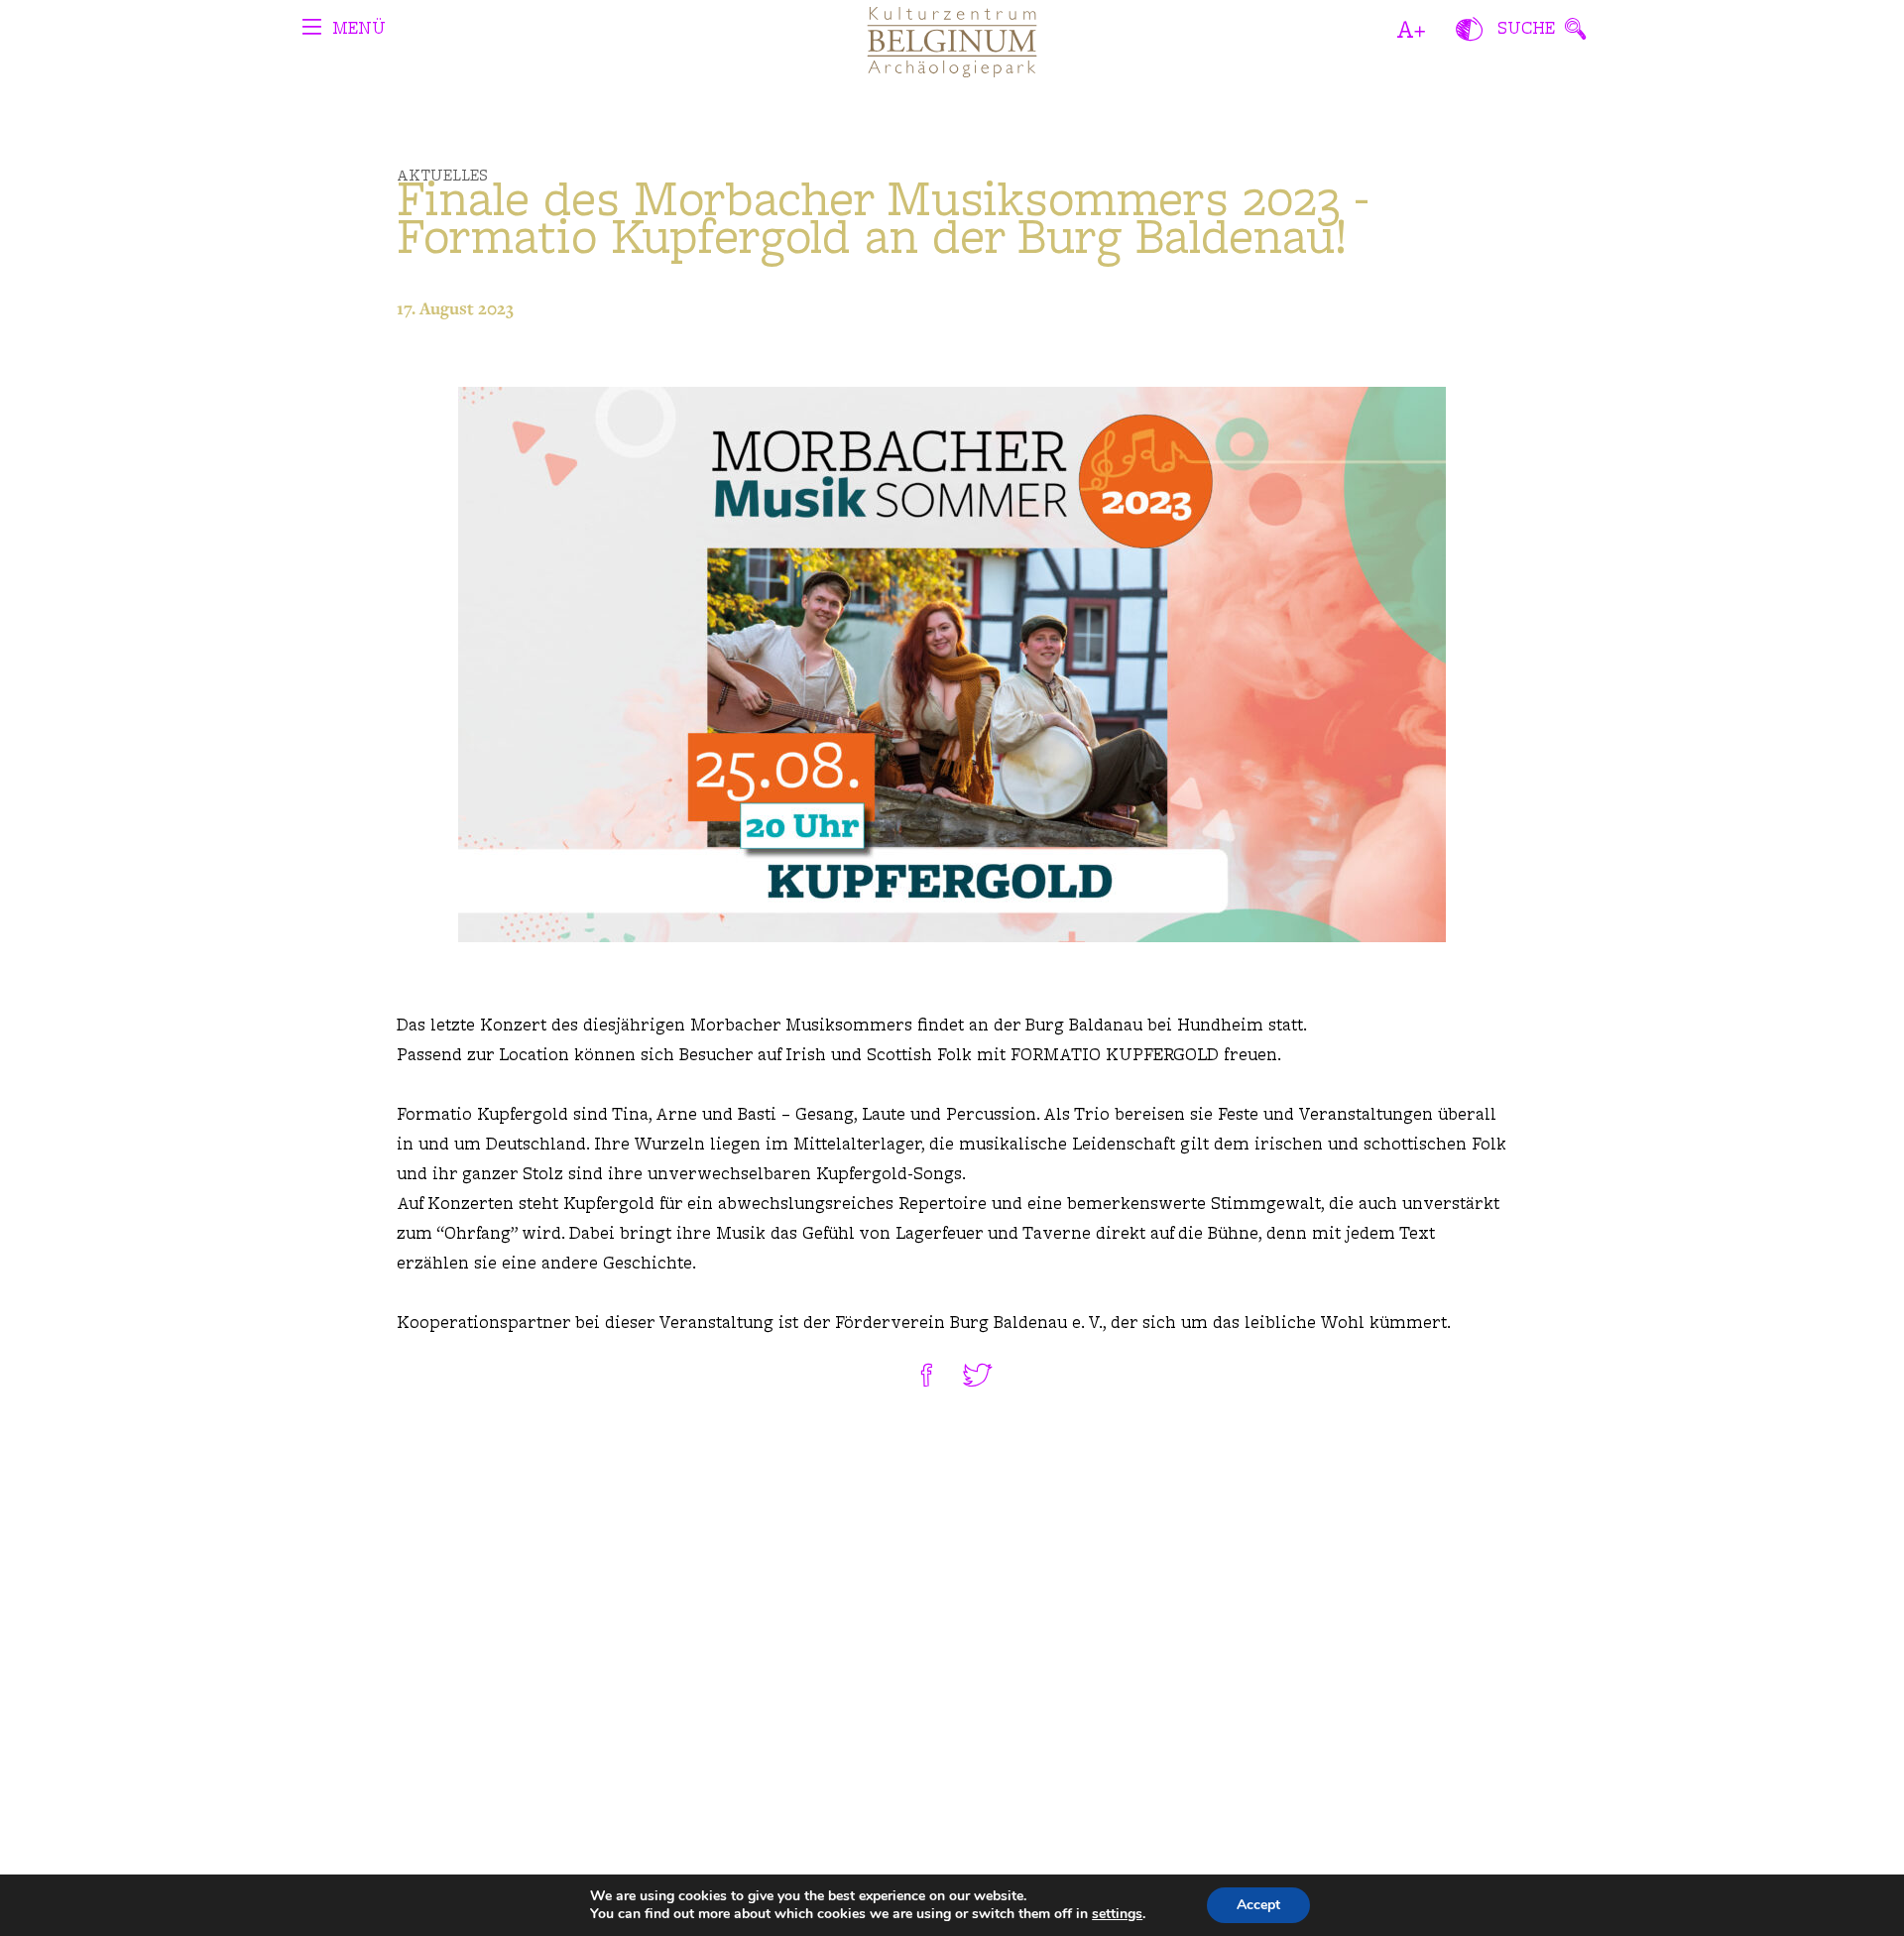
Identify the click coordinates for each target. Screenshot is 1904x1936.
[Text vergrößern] (1412, 30)
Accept (1258, 1905)
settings (1117, 1914)
